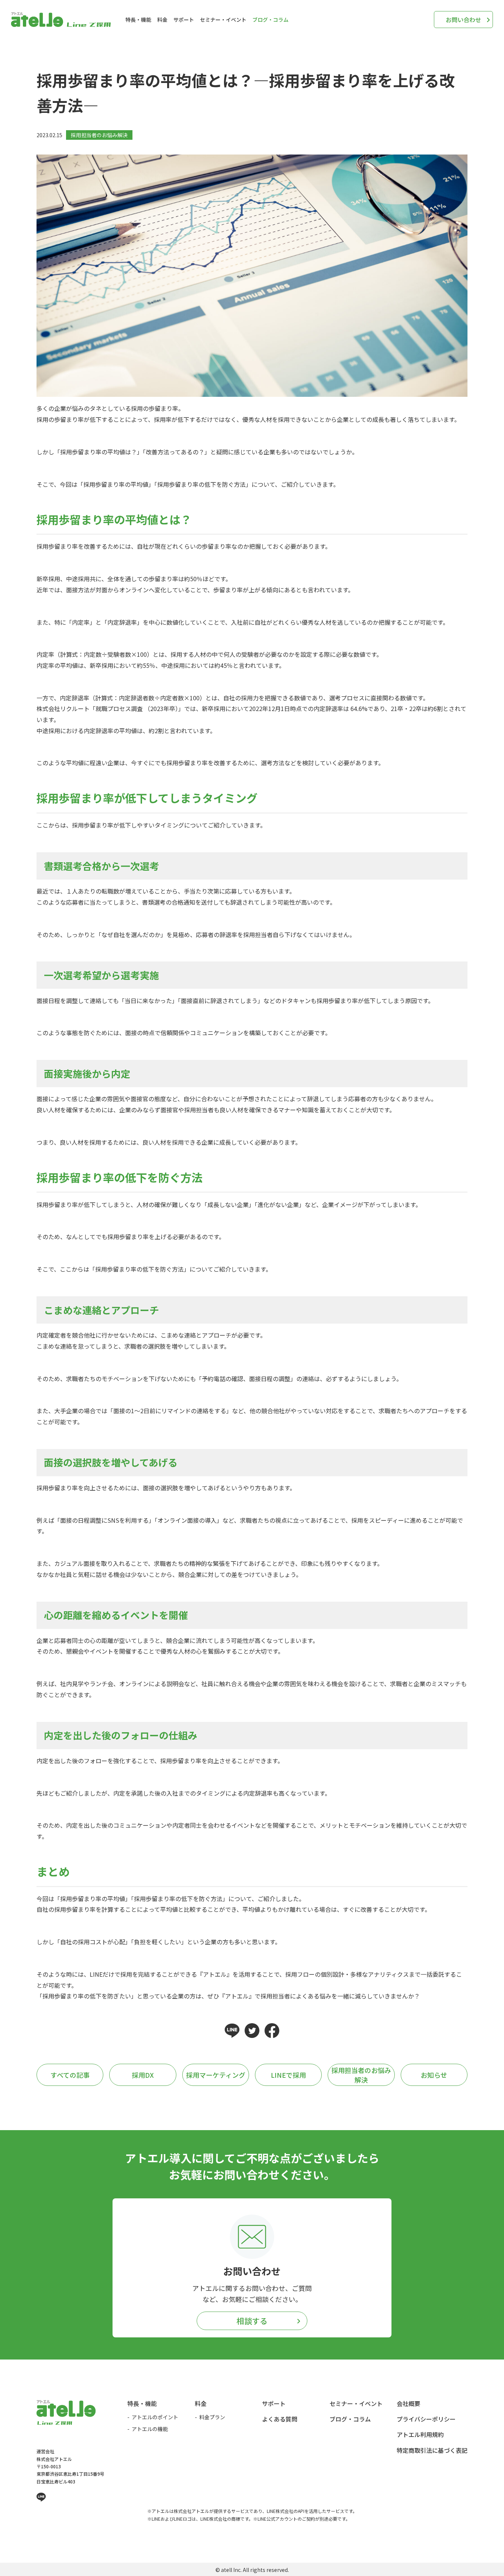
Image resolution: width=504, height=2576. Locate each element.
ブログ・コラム (270, 20)
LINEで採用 (288, 2075)
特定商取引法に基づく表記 (432, 2450)
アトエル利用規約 (420, 2434)
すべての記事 (70, 2075)
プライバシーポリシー (426, 2419)
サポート (184, 20)
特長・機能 (138, 20)
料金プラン (212, 2417)
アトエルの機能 (150, 2429)
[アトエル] (66, 2427)
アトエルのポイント (155, 2417)
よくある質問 (280, 2419)
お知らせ (434, 2075)
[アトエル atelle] (61, 20)
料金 (162, 20)
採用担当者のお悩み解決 (99, 135)
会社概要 (408, 2403)
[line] (41, 2497)
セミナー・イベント (223, 20)
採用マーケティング (216, 2075)
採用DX (143, 2075)
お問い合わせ (463, 20)
